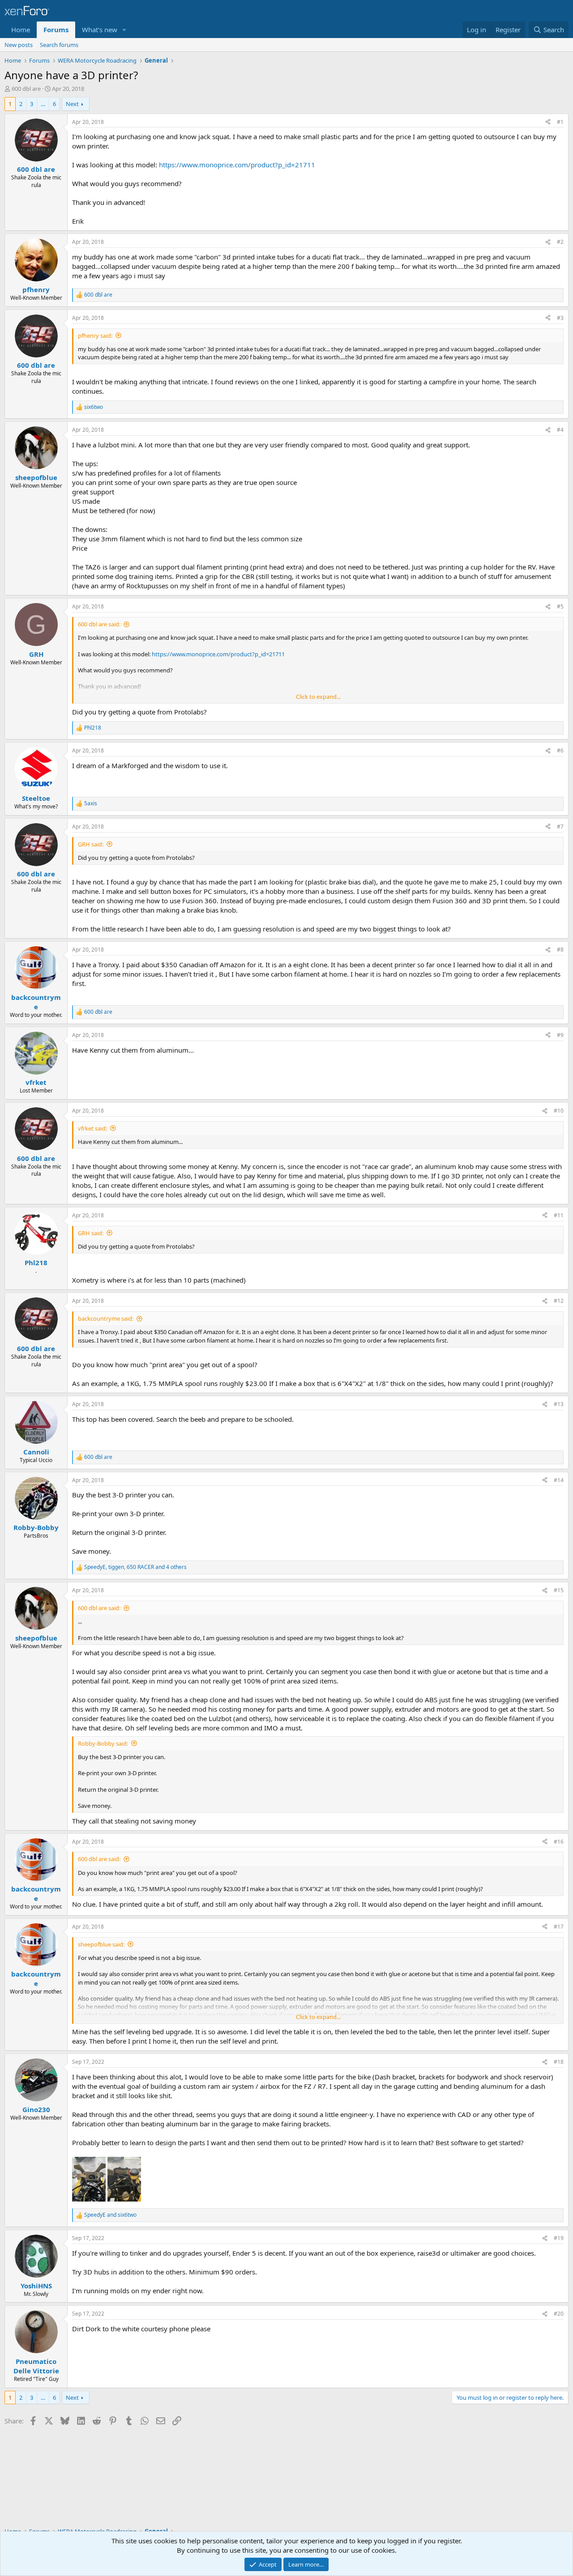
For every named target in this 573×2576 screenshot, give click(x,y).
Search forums (59, 45)
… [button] (43, 104)
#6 (560, 750)
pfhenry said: (95, 336)
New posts (19, 45)
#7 (560, 827)
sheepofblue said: (101, 1944)
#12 (559, 1301)
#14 (559, 1480)
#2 (560, 242)
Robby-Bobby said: (103, 1743)
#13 (559, 1404)
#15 (559, 1590)
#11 (559, 1215)
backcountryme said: (106, 1318)
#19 (559, 2238)
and (110, 2215)
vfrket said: (92, 1128)
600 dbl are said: (99, 624)
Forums (56, 30)
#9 (560, 1035)
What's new (100, 30)
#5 (560, 606)
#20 (559, 2314)
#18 (559, 2062)
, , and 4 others (135, 1567)
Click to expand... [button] (318, 697)
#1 (560, 122)
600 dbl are (26, 89)
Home (21, 30)
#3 (560, 318)
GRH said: (91, 844)
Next (72, 104)
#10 (559, 1111)
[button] (124, 30)
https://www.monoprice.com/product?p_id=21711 (237, 165)
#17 (559, 1927)
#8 (560, 950)
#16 (559, 1842)
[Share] (548, 122)
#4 (560, 430)
